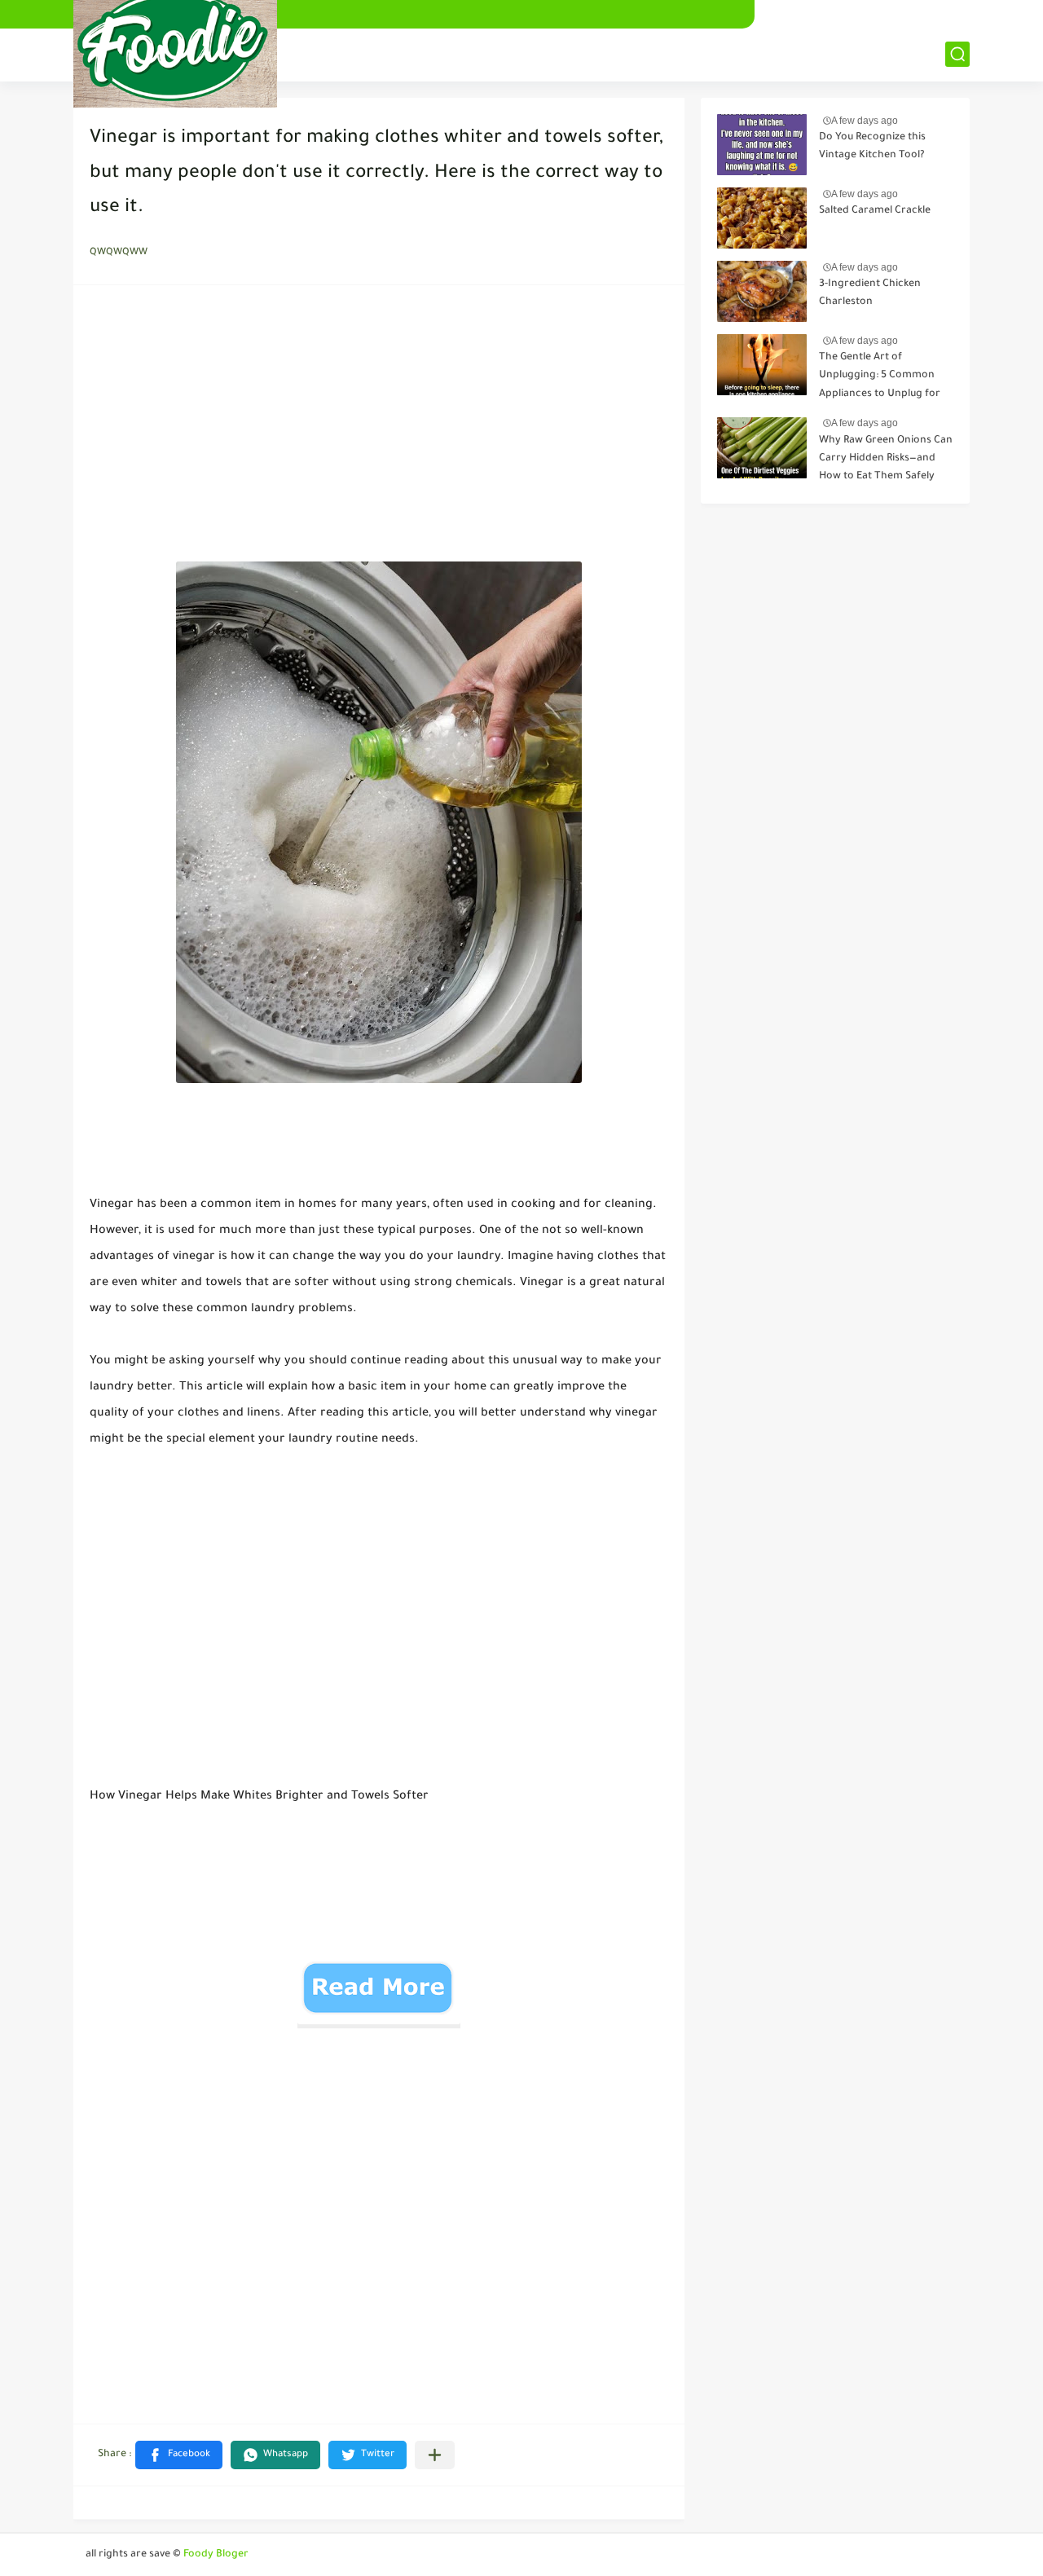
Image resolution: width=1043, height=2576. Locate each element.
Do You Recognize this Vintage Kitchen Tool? (872, 147)
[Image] (762, 145)
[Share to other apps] (435, 2455)
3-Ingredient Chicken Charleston (870, 293)
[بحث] (957, 54)
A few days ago (865, 121)
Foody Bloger (216, 2555)
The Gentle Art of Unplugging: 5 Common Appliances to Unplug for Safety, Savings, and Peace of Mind (882, 379)
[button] (179, 2455)
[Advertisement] (379, 428)
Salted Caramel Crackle (875, 211)
